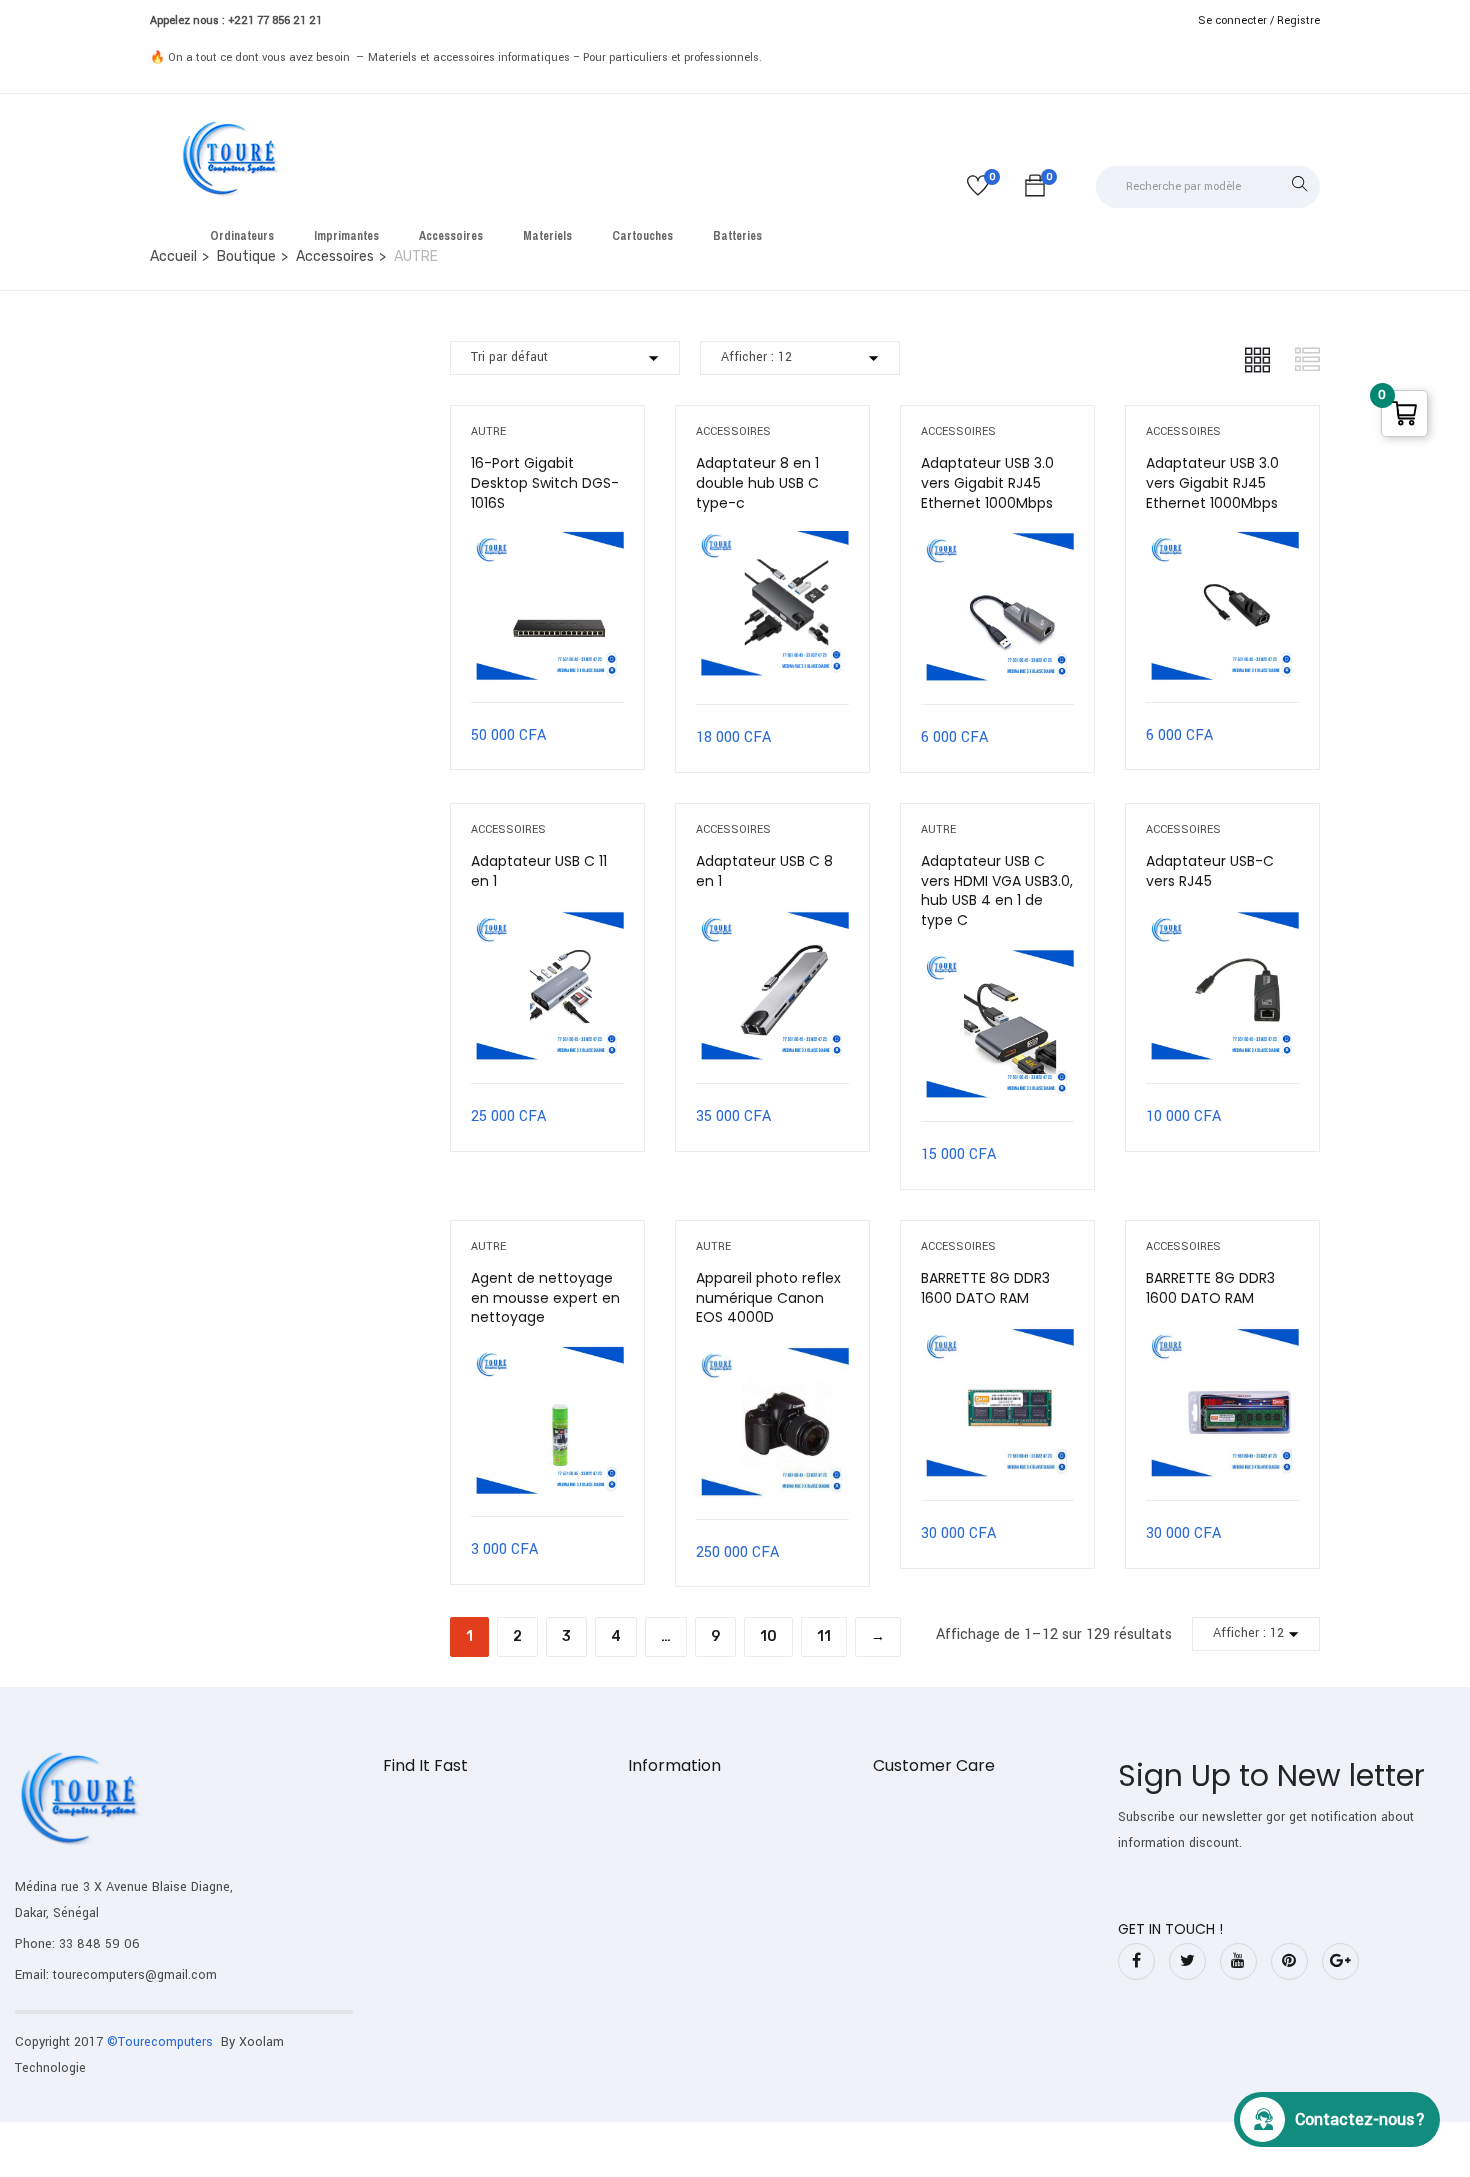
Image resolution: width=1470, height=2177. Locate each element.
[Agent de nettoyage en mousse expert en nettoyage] (547, 1360)
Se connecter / (1236, 20)
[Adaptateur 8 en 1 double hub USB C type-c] (772, 545)
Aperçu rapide (547, 651)
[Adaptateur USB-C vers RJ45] (1222, 924)
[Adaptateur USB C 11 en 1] (547, 924)
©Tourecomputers (162, 2042)
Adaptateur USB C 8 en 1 (764, 871)
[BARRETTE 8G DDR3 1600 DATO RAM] (997, 1341)
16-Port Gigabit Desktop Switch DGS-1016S (545, 482)
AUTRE (488, 431)
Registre (1298, 20)
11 (824, 1636)
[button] (1035, 189)
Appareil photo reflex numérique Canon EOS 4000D (768, 1297)
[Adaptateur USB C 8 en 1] (772, 924)
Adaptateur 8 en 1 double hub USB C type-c (757, 482)
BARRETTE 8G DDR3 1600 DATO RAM (985, 1288)
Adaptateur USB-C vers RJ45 (1210, 871)
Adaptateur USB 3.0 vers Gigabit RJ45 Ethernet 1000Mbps (987, 482)
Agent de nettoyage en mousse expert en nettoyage (545, 1297)
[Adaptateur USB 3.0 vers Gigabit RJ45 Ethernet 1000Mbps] (997, 545)
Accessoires (733, 431)
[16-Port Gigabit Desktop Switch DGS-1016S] (547, 545)
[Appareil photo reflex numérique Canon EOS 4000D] (772, 1360)
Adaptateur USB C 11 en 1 (539, 871)
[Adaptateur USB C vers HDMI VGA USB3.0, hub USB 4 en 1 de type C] (997, 962)
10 (768, 1636)
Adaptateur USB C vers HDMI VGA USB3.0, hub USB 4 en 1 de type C (997, 890)
